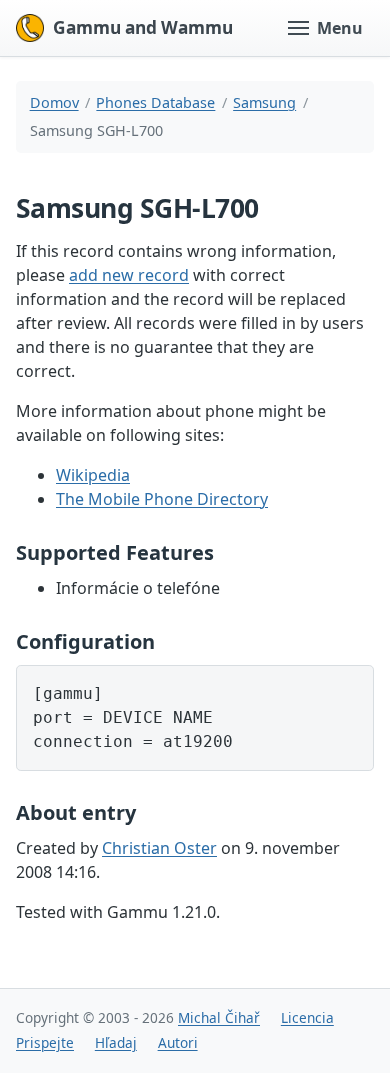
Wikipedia (93, 475)
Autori (178, 1042)
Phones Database (155, 102)
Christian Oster (159, 848)
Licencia (307, 1017)
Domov (54, 102)
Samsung (264, 102)
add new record (129, 275)
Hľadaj (116, 1042)
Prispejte (45, 1042)
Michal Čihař (219, 1017)
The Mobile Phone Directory (162, 499)
